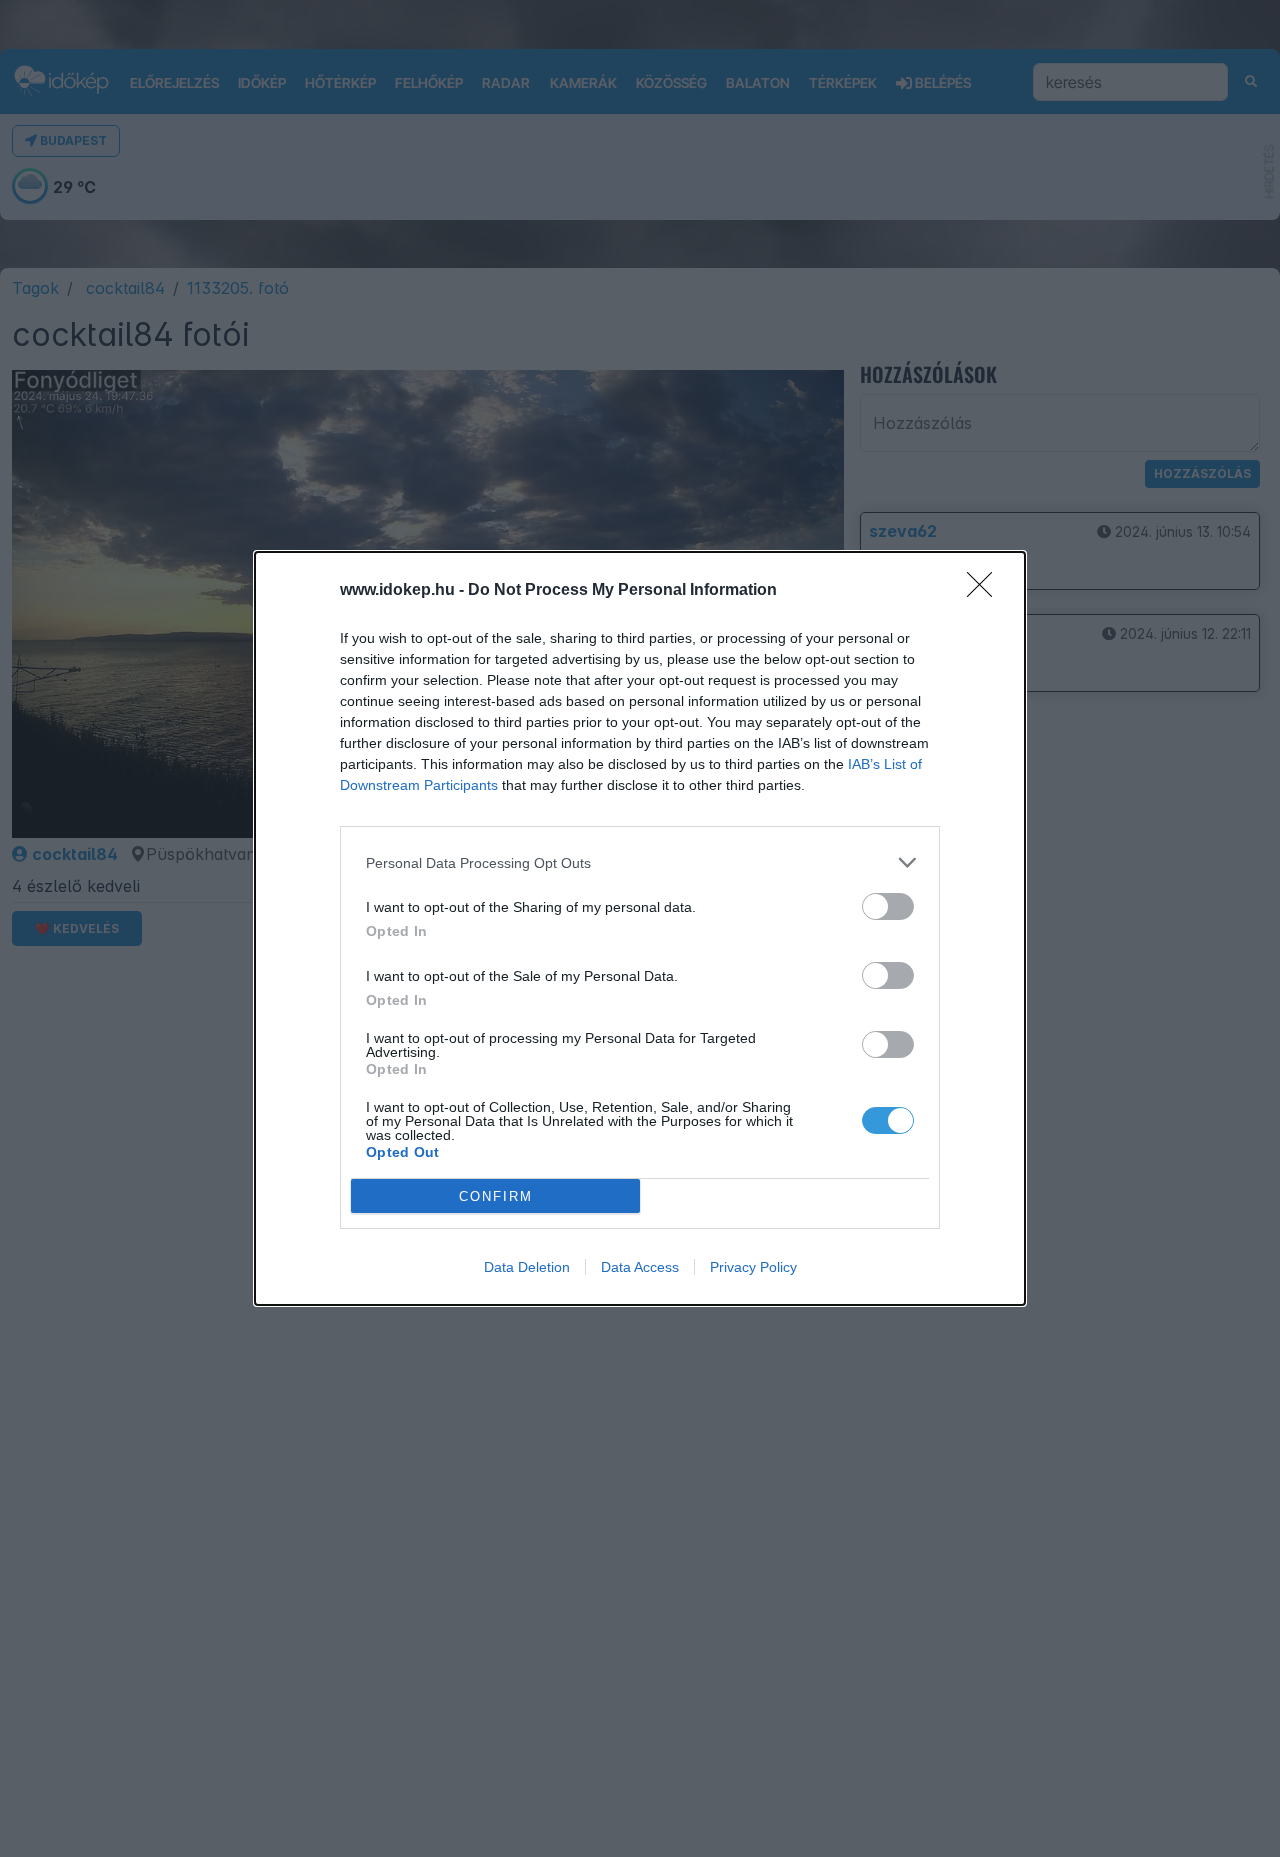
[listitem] (640, 862)
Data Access (640, 1267)
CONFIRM (496, 1196)
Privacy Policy (753, 1267)
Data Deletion (527, 1267)
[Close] (986, 591)
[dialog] (640, 928)
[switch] (888, 906)
